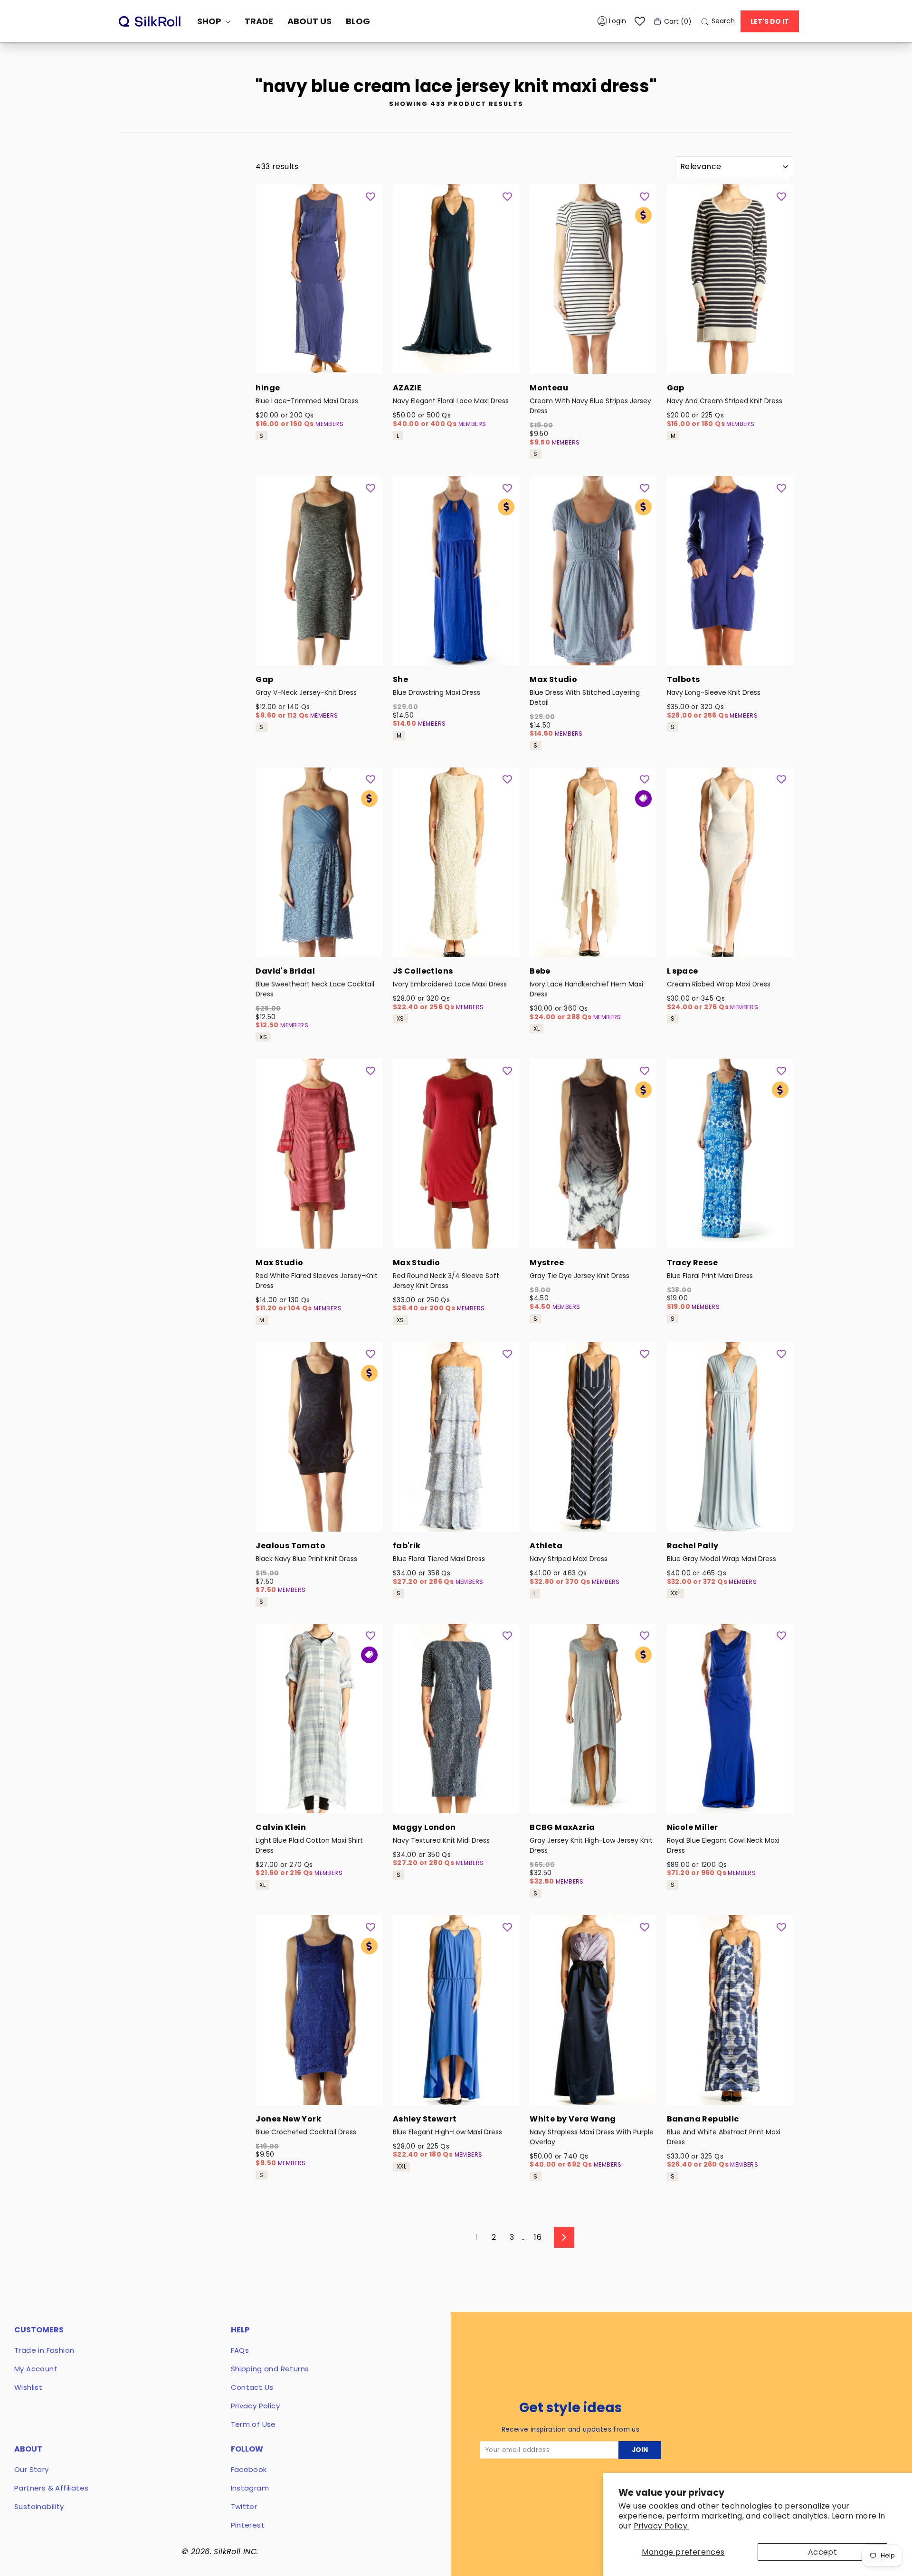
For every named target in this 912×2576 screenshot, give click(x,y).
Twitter (244, 2506)
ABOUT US (309, 21)
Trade (259, 21)
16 (538, 2237)
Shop (210, 21)
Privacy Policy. (661, 2526)
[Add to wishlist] (370, 196)
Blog (358, 21)
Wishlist (28, 2387)
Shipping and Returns (270, 2369)
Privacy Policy (256, 2406)
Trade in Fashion (44, 2350)
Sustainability (39, 2506)
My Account (36, 2369)
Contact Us (252, 2387)
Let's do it (770, 21)
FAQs (240, 2350)
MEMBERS (329, 424)
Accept (822, 2552)
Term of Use (253, 2424)
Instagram (250, 2488)
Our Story (32, 2469)
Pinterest (248, 2525)
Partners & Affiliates (51, 2488)
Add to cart (319, 361)
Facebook (249, 2469)
